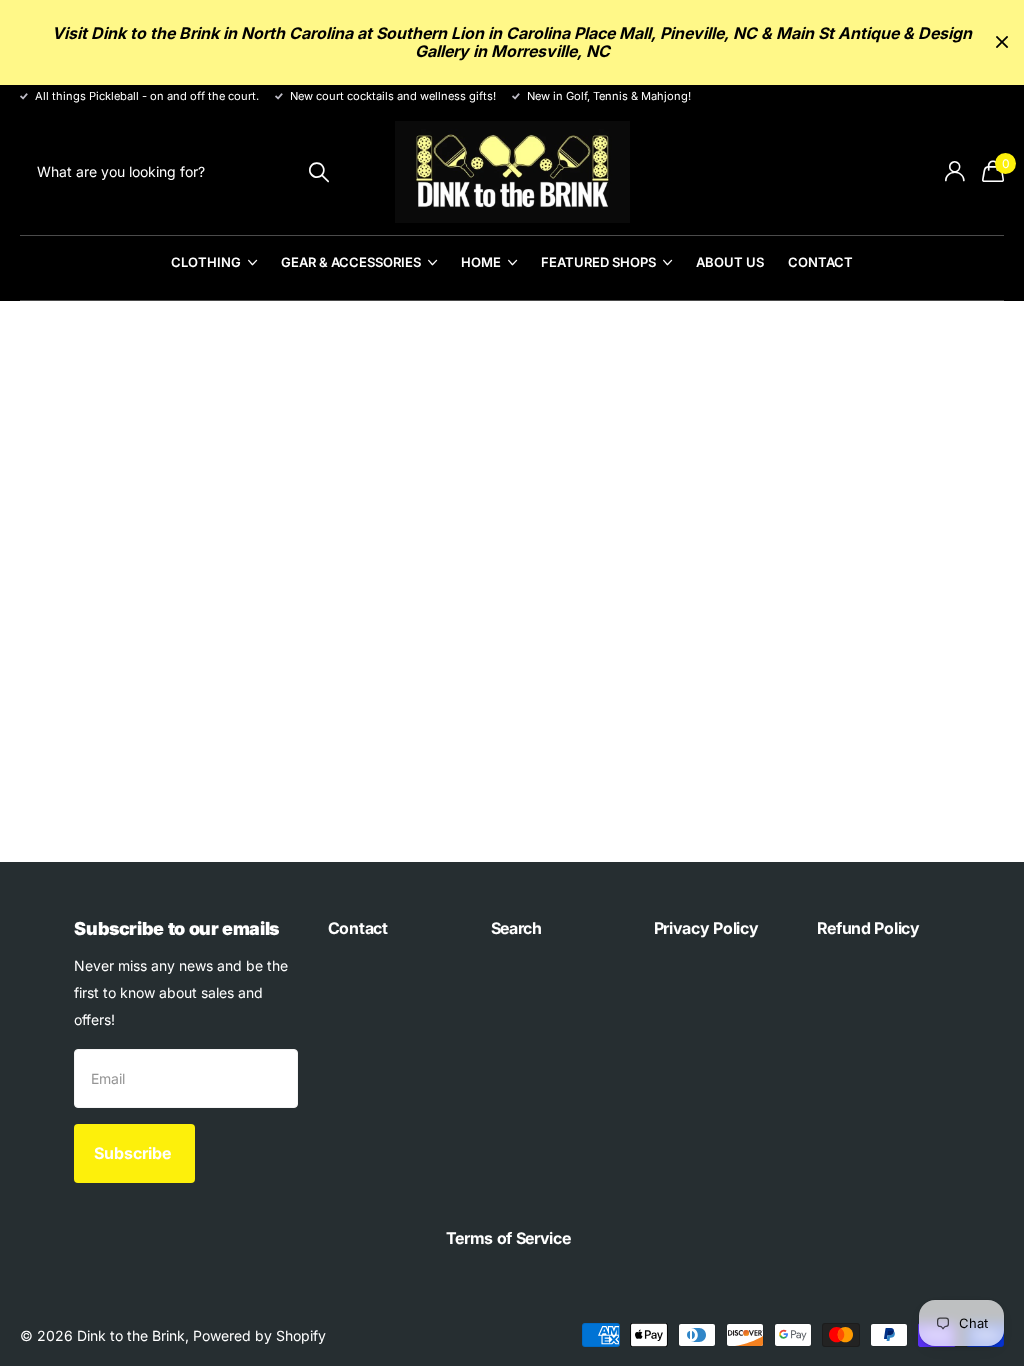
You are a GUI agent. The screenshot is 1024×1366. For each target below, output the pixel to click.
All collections (214, 273)
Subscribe (134, 1153)
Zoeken (318, 171)
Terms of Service (508, 1238)
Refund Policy (868, 928)
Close (1002, 42)
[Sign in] (954, 171)
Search (516, 928)
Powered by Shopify (259, 1335)
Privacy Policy (706, 928)
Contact (820, 262)
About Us (730, 262)
